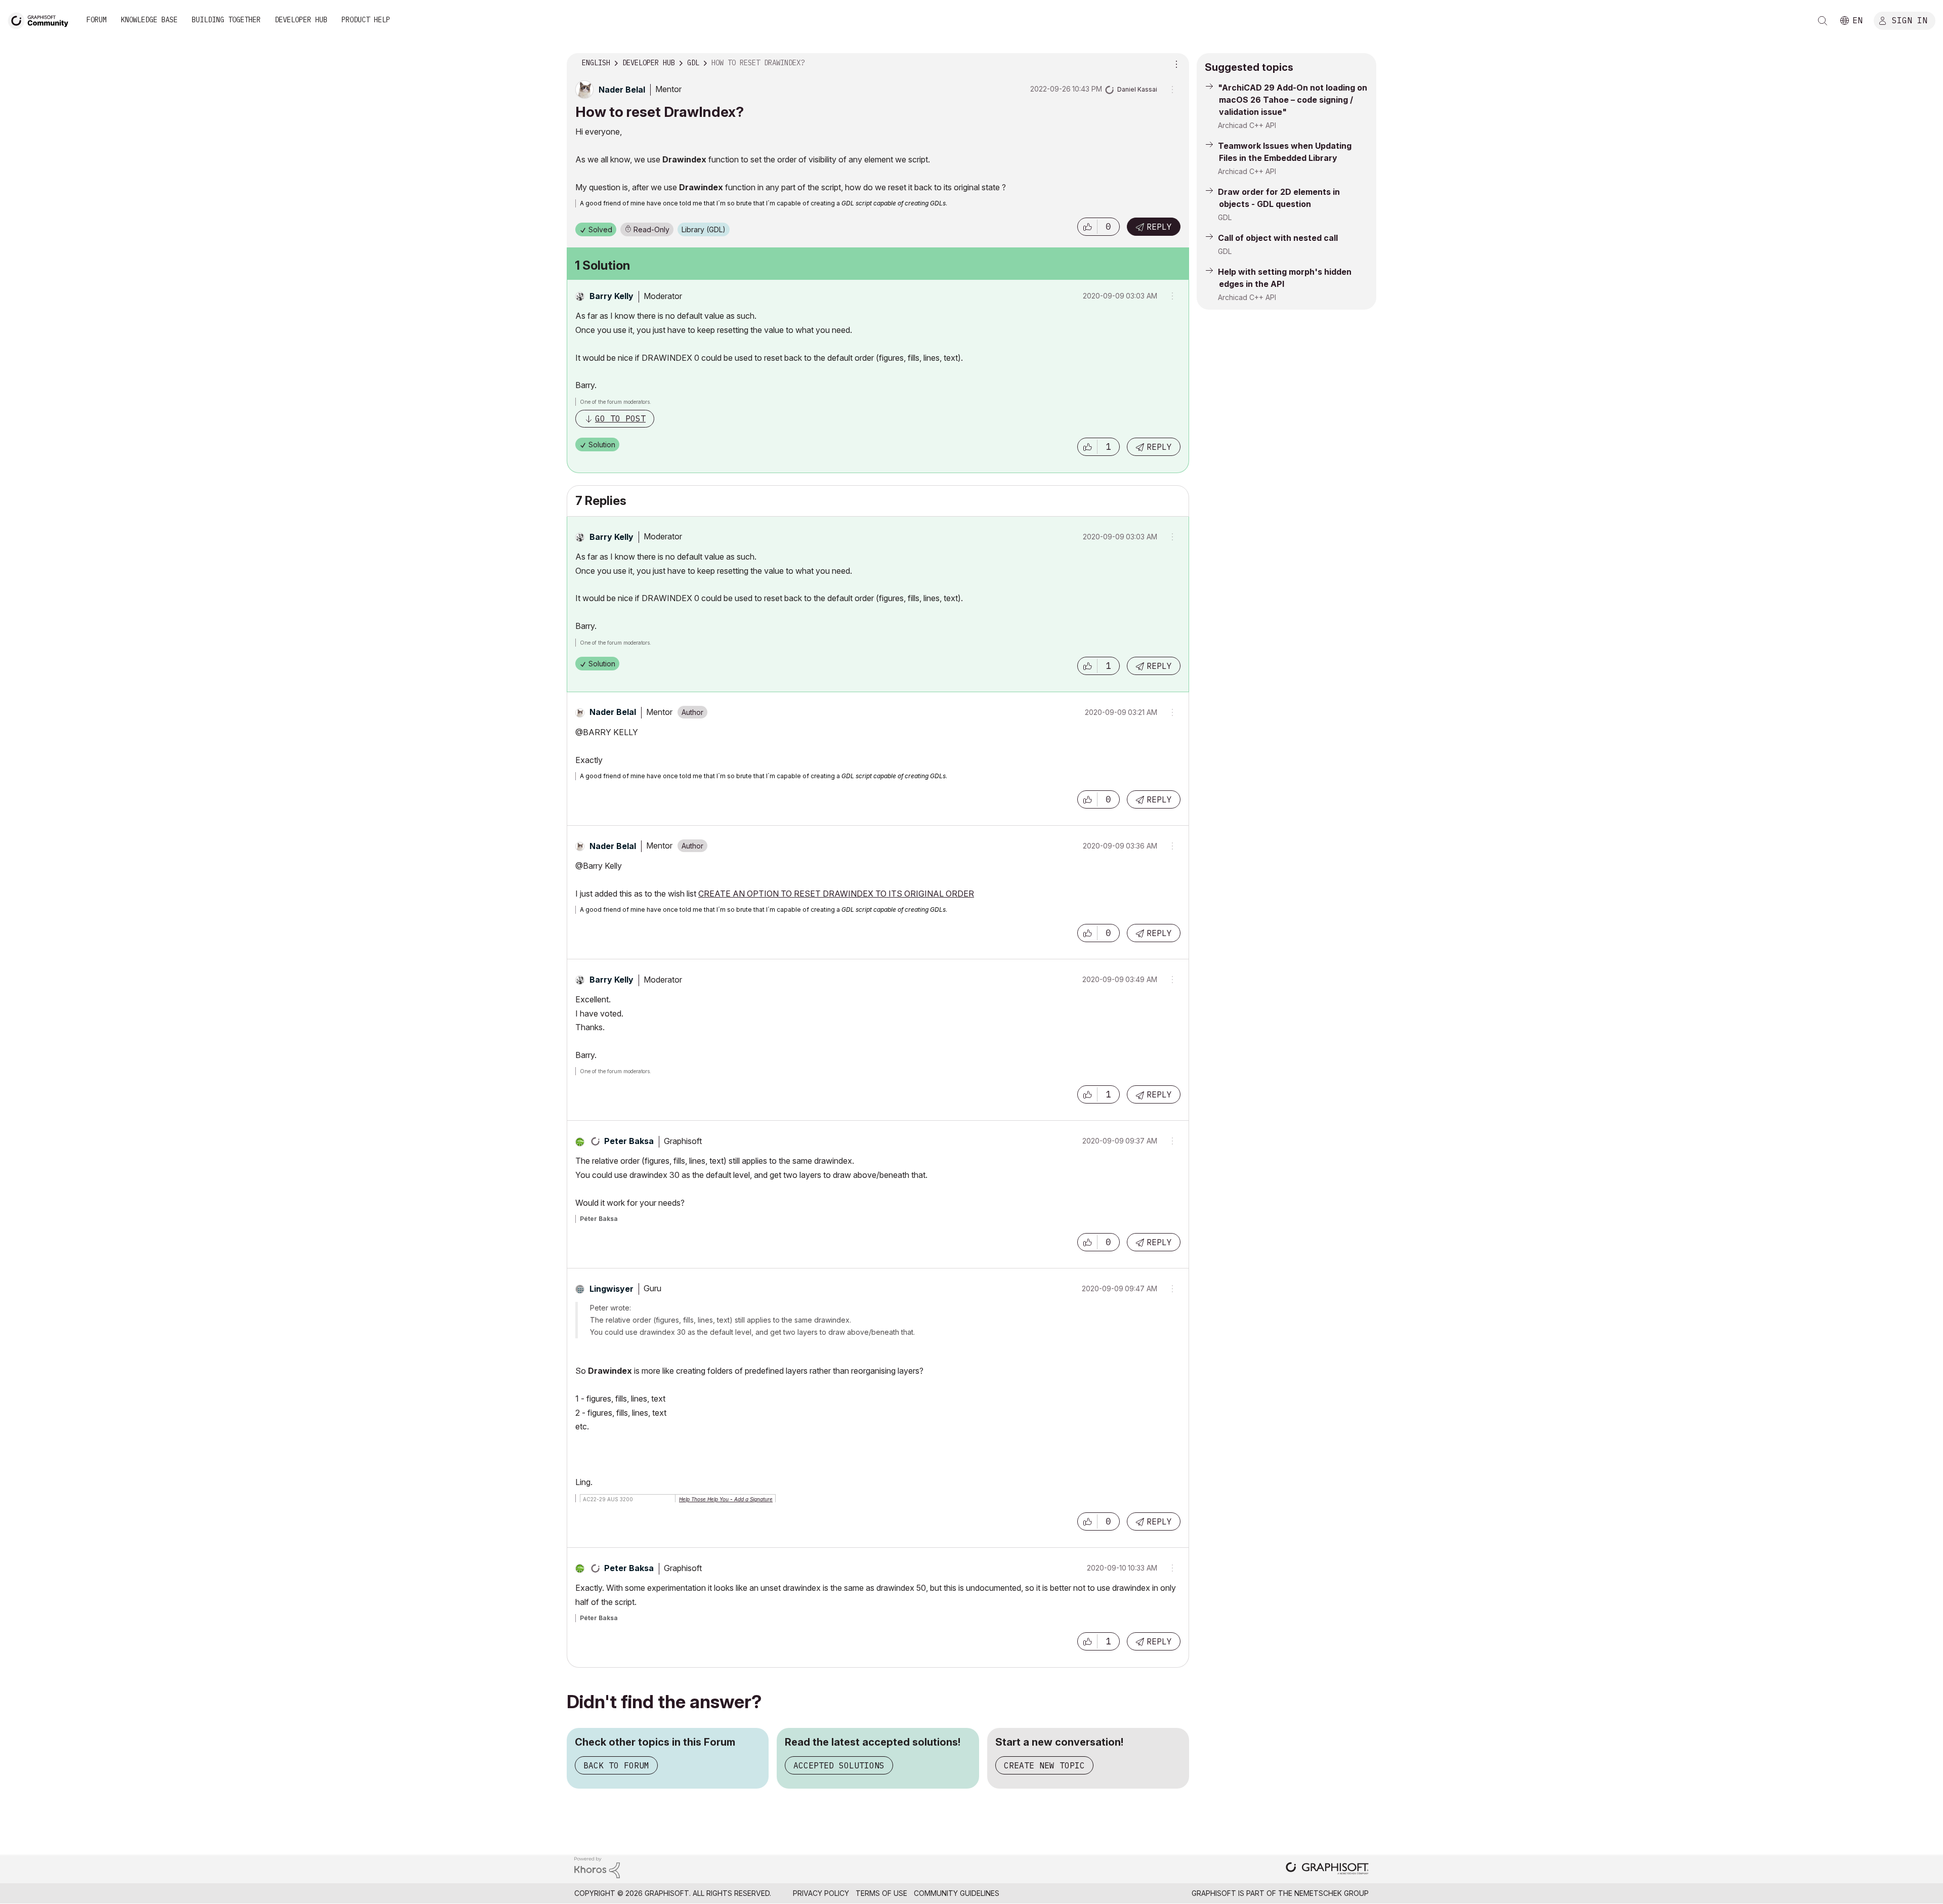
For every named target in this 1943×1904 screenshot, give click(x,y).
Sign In (1910, 20)
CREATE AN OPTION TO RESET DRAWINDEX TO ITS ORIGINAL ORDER (836, 894)
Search (1823, 21)
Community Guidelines (957, 1893)
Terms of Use (881, 1893)
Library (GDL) (704, 229)
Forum (97, 20)
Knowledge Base (149, 20)
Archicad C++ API (1247, 125)
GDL (1225, 217)
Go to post (620, 418)
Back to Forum (616, 1765)
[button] (1087, 227)
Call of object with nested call (1278, 238)
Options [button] (1175, 63)
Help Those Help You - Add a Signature (726, 1499)
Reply (1159, 227)
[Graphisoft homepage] (1327, 1869)
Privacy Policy (821, 1893)
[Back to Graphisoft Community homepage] (41, 19)
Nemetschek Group (1332, 1893)
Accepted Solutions (839, 1765)
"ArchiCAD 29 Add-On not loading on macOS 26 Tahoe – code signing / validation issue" (1293, 100)
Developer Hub (301, 20)
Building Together (226, 20)
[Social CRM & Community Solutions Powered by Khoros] (597, 1867)
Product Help (366, 20)
